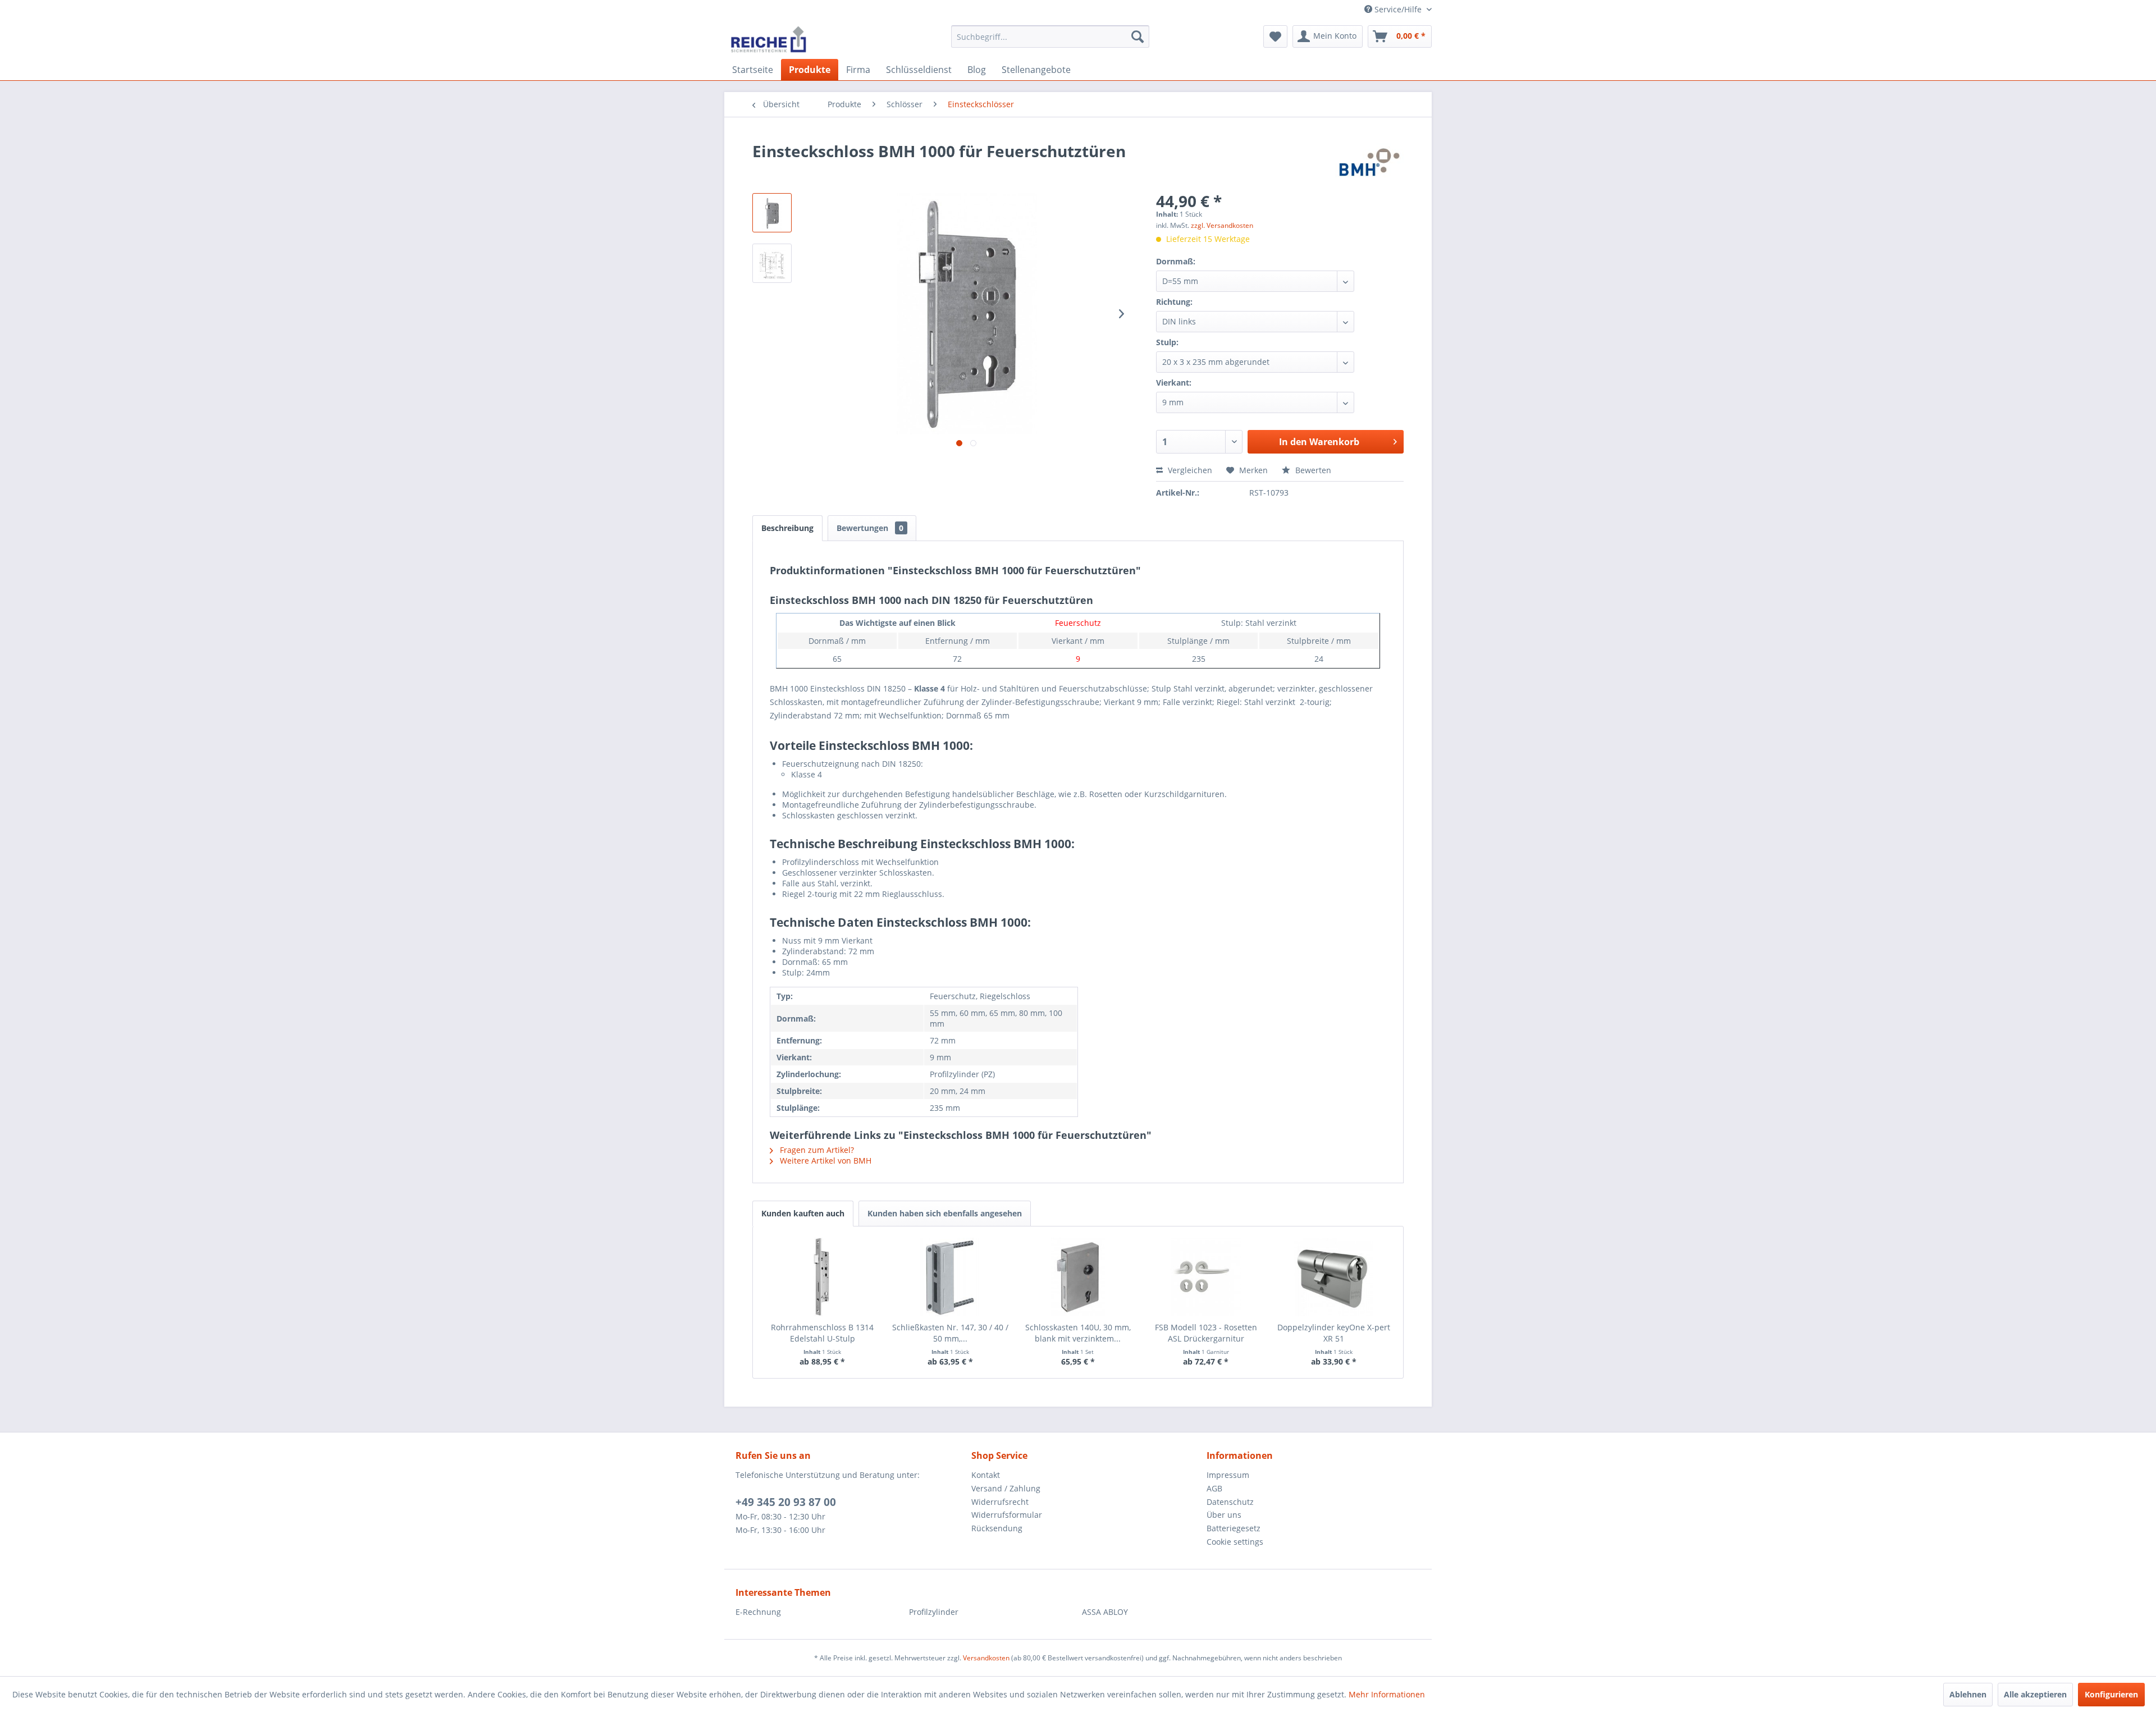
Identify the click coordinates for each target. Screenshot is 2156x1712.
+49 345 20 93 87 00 (786, 1502)
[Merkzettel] (1275, 36)
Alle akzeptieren (2035, 1694)
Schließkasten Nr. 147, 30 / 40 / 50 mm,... (950, 1333)
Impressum (1228, 1475)
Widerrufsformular (1007, 1515)
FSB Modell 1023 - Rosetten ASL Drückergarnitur (1206, 1333)
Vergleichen (1189, 470)
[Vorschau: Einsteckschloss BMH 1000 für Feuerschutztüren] (772, 213)
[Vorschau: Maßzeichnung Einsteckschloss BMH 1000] (772, 263)
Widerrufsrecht (1000, 1502)
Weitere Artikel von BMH (825, 1161)
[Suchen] (1138, 36)
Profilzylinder (934, 1612)
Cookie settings (1235, 1542)
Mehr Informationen (1387, 1694)
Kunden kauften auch (803, 1213)
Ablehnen (1968, 1694)
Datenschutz (1230, 1502)
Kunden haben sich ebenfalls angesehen (945, 1213)
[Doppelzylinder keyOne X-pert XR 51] (1333, 1277)
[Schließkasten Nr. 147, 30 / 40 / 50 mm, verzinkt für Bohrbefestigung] (951, 1277)
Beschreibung (787, 528)
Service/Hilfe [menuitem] (1398, 9)
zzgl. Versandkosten (1222, 225)
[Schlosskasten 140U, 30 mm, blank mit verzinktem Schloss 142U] (1078, 1277)
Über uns (1224, 1515)
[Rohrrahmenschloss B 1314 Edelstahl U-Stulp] (823, 1277)
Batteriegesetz (1234, 1528)
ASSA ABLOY (1105, 1612)
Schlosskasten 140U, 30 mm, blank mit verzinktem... (1078, 1333)
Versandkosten (986, 1658)
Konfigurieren (2111, 1694)
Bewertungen (870, 528)
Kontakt (986, 1475)
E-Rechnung (758, 1612)
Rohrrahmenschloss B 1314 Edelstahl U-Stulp (822, 1333)
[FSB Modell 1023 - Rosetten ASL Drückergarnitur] (1206, 1277)
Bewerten (1312, 470)
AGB (1214, 1488)
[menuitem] (1050, 36)
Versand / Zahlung (1006, 1488)
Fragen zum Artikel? (816, 1150)
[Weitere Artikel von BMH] (1369, 162)
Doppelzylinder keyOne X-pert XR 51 (1334, 1333)
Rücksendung (997, 1528)
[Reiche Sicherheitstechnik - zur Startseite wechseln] (768, 39)
